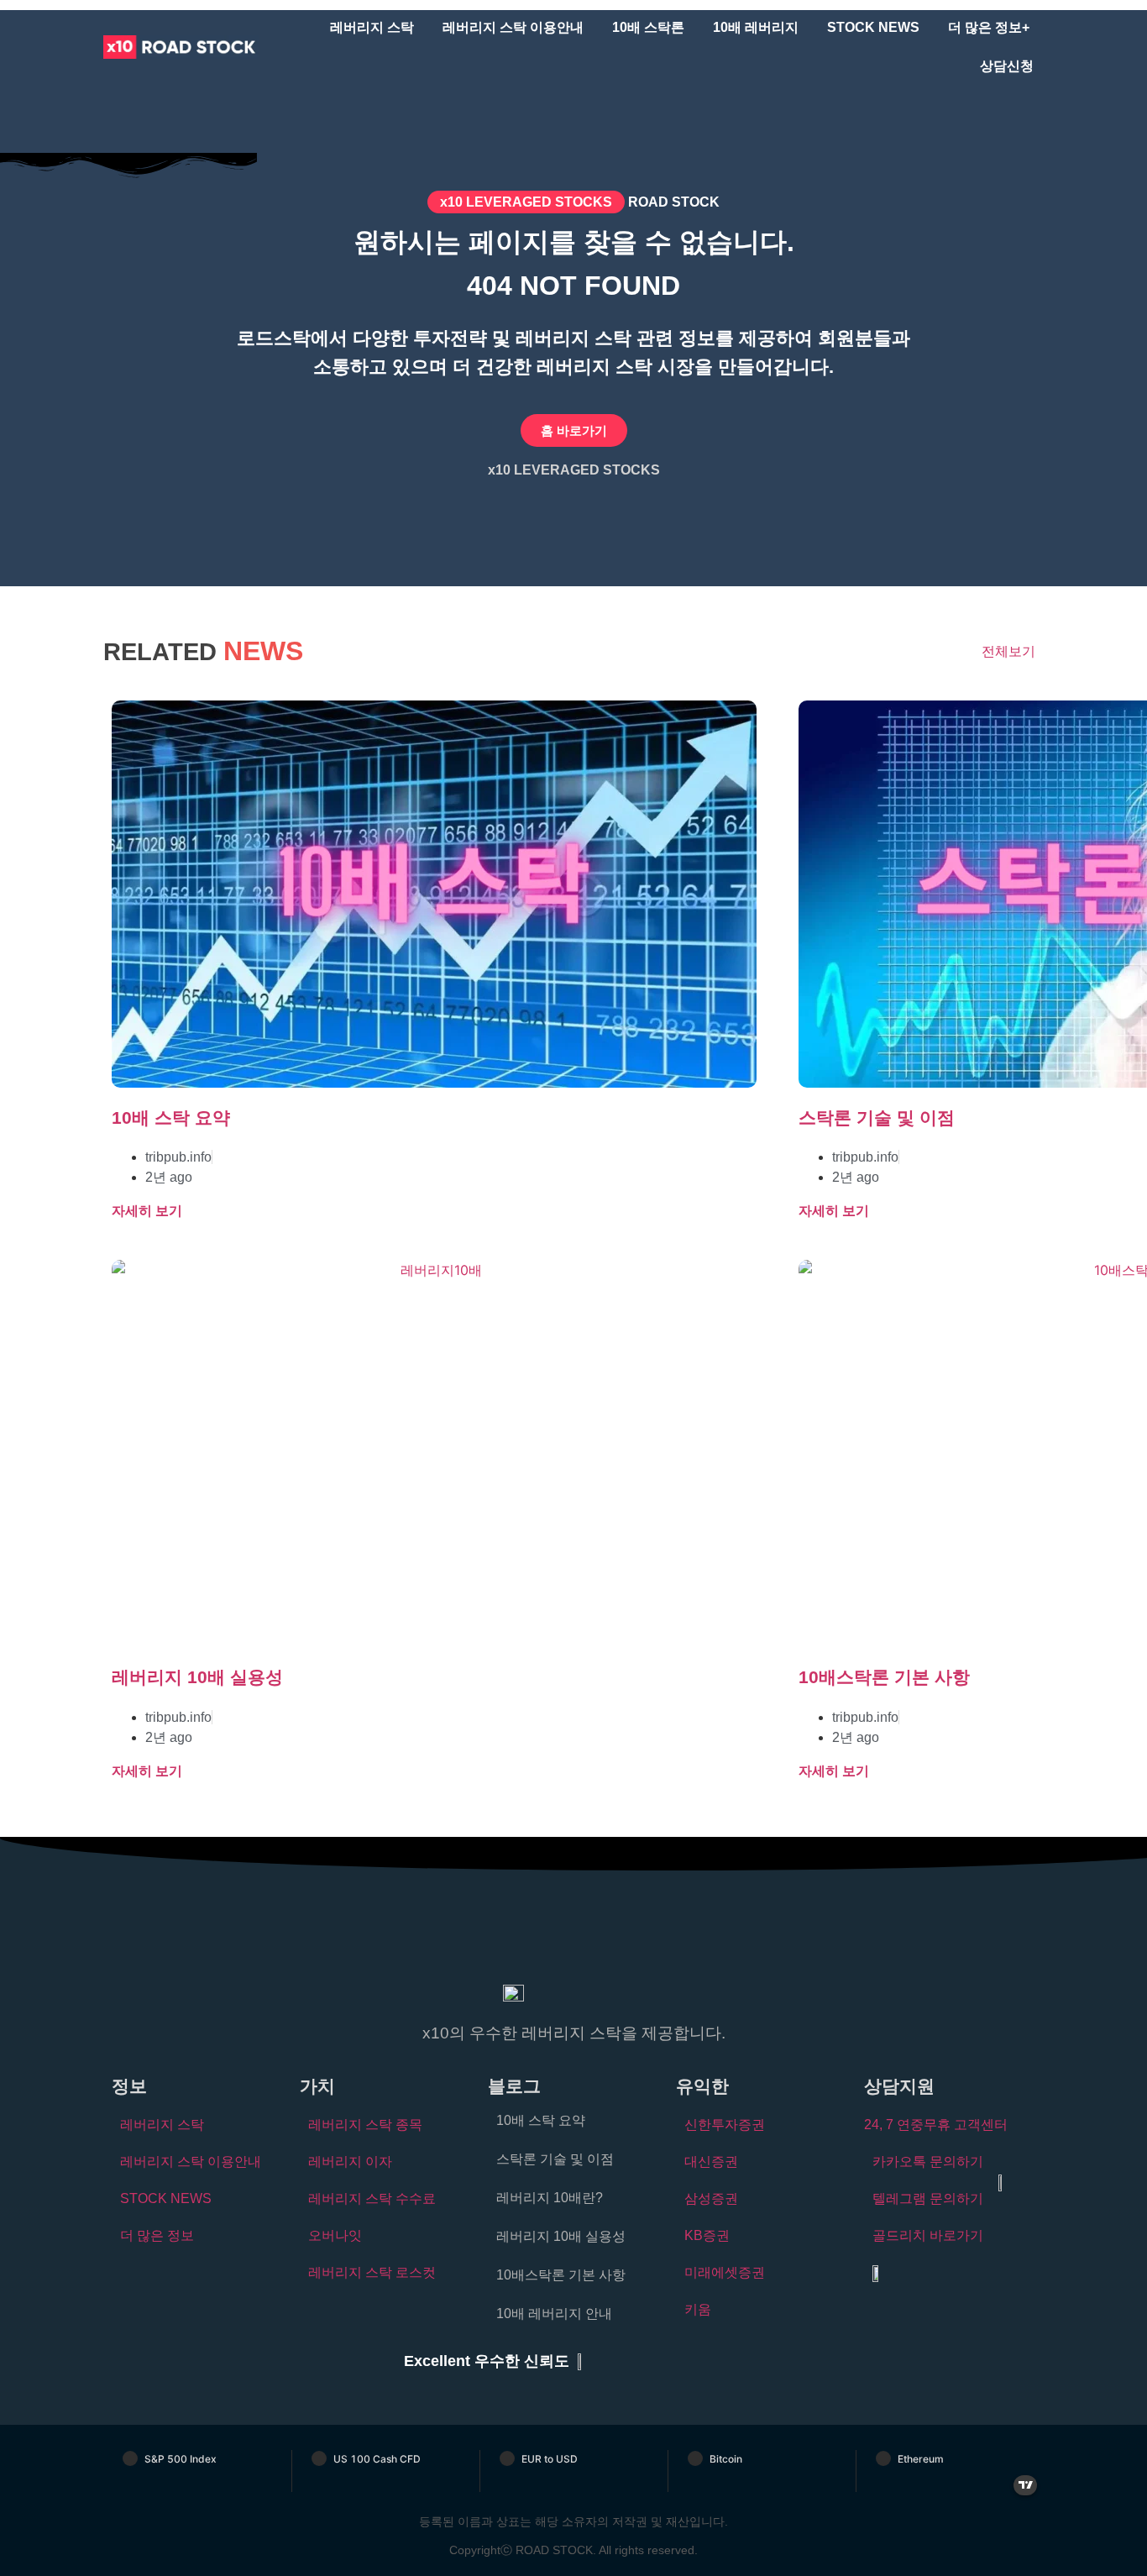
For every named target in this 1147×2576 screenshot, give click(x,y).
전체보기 (1008, 651)
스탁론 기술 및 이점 (877, 1117)
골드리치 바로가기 (928, 2235)
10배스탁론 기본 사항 (884, 1677)
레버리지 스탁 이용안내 (513, 27)
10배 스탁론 (648, 27)
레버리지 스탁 (372, 27)
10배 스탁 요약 (171, 1117)
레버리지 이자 (350, 2162)
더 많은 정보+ (989, 27)
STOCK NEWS (873, 27)
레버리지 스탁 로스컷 (372, 2272)
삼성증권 (711, 2198)
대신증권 (711, 2162)
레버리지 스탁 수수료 (372, 2198)
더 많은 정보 (157, 2235)
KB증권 (707, 2235)
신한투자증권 (725, 2125)
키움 (698, 2309)
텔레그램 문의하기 (928, 2198)
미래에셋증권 (725, 2272)
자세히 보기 (147, 1211)
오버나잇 (335, 2235)
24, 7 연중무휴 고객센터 (936, 2125)
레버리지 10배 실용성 (197, 1677)
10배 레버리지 (756, 27)
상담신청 (1007, 66)
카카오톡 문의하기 (928, 2162)
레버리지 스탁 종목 (365, 2125)
